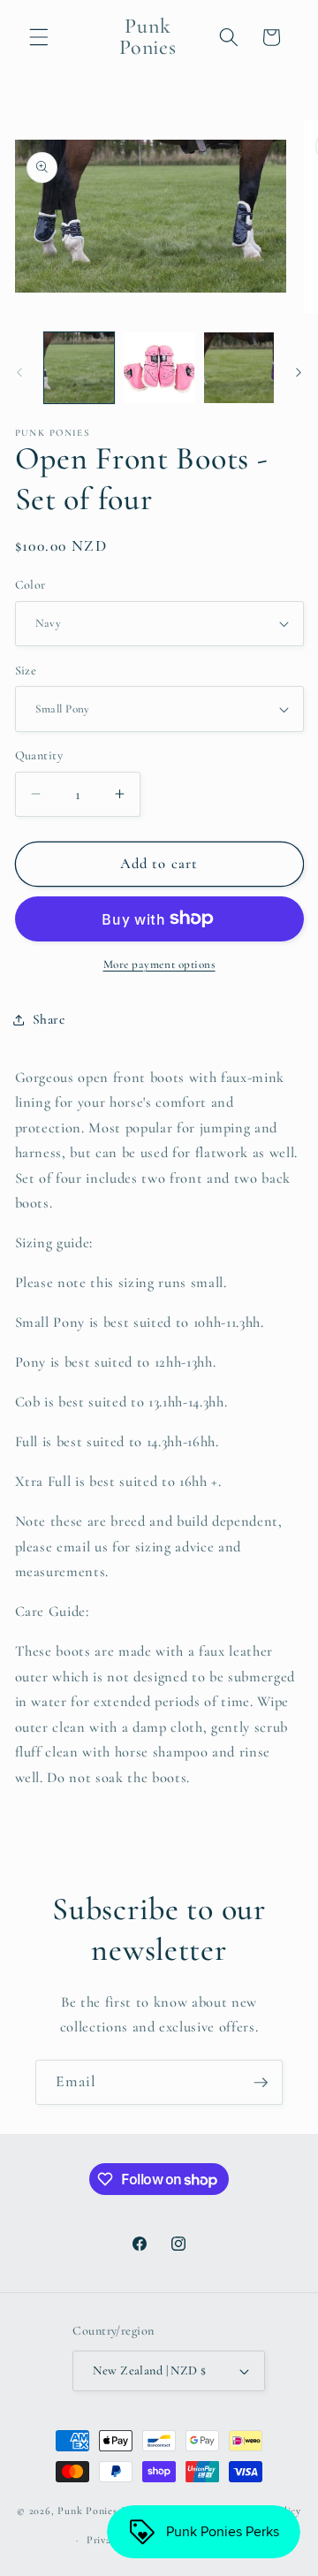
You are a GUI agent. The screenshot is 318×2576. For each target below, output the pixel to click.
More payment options (159, 964)
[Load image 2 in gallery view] (159, 368)
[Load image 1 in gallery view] (79, 368)
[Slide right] (299, 373)
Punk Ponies (87, 2511)
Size (26, 671)
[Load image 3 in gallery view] (239, 368)
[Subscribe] (261, 2083)
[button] (39, 37)
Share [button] (49, 1019)
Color (30, 585)
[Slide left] (19, 373)
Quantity (39, 755)
